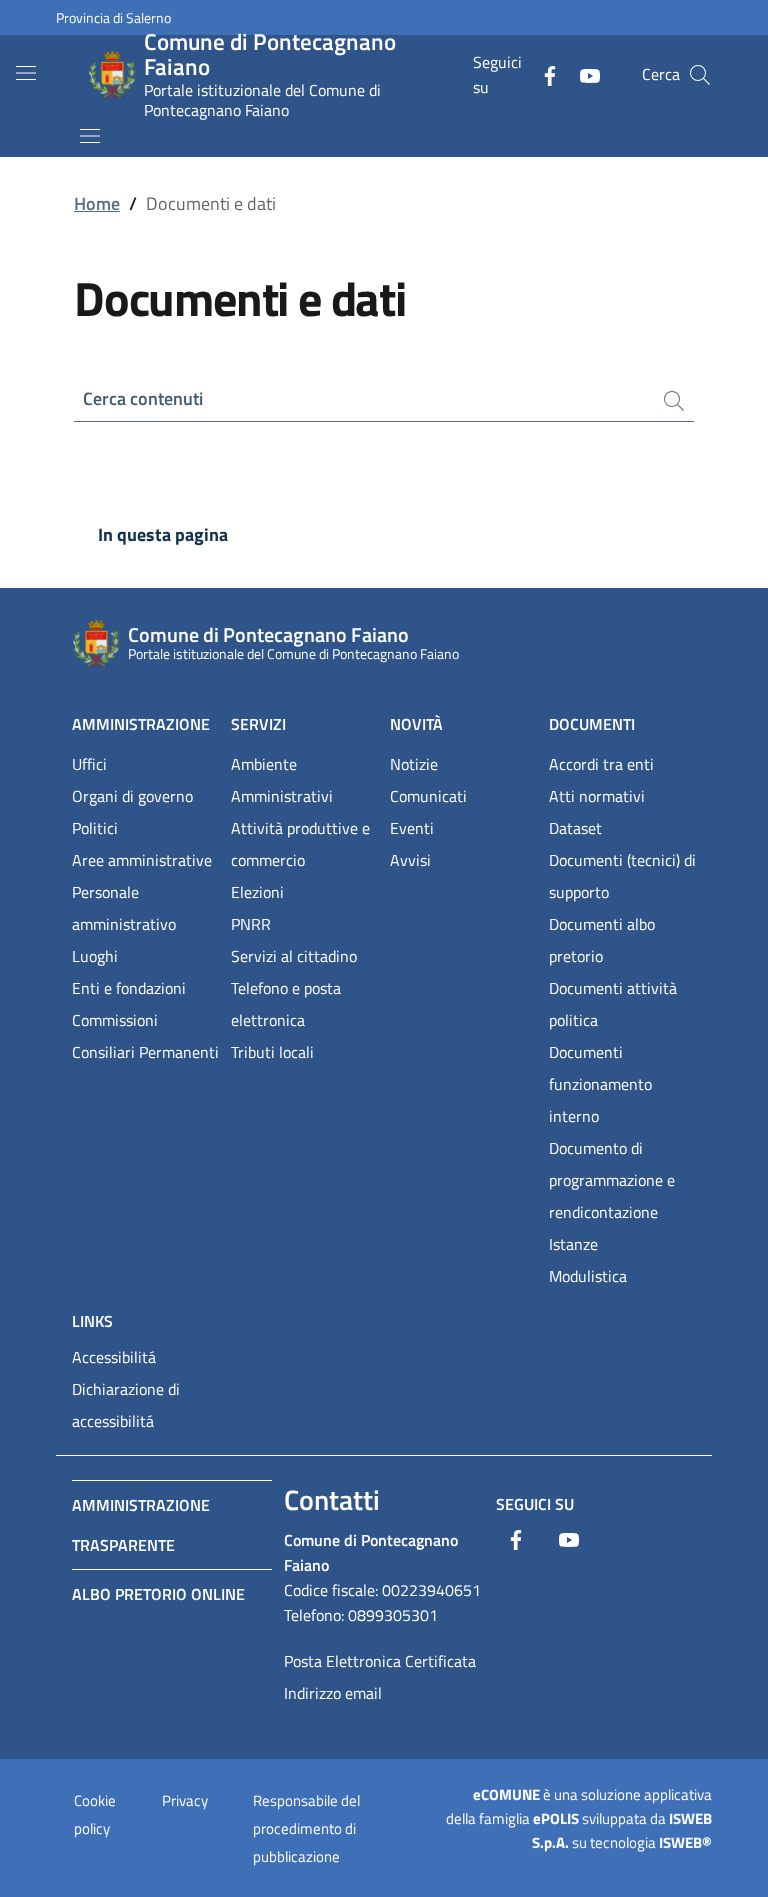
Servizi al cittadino (294, 956)
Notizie (414, 764)
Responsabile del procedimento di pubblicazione (306, 1828)
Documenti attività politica (613, 1004)
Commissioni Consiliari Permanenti (145, 1036)
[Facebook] (542, 74)
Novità (416, 724)
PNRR (251, 924)
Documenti (592, 724)
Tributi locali (272, 1052)
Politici (95, 828)
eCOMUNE (506, 1794)
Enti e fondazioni (129, 988)
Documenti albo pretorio (602, 940)
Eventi (412, 828)
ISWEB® (685, 1842)
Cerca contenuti (143, 398)
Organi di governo (132, 796)
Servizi (258, 724)
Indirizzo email (333, 1693)
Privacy (185, 1800)
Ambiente (264, 764)
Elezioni (257, 892)
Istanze (573, 1244)
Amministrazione (141, 724)
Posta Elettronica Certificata (380, 1661)
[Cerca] (700, 75)
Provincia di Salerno (113, 17)
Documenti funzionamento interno (600, 1084)
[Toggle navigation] (26, 73)
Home (97, 203)
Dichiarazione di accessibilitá (126, 1405)
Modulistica (588, 1276)
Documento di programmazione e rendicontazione (612, 1180)
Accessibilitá (114, 1357)
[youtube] (582, 74)
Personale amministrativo (124, 908)
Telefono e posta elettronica (286, 1004)
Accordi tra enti (601, 764)
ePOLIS (556, 1818)
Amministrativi (282, 796)
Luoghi (95, 956)
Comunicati (428, 796)
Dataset (575, 828)
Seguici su (535, 1504)
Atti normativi (597, 796)
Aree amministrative (142, 860)
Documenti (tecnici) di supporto (622, 876)
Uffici (89, 764)
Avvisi (410, 860)
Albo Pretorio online (158, 1594)
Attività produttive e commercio (300, 844)
